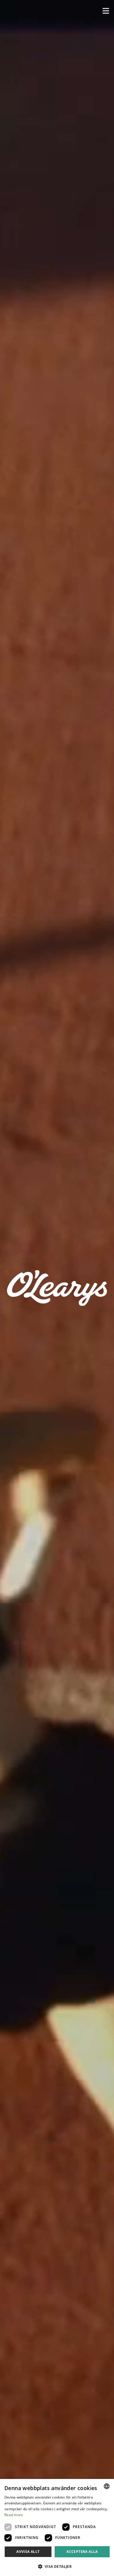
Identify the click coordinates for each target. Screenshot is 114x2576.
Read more (14, 2515)
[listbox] (107, 2486)
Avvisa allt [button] (28, 2552)
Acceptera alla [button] (82, 2552)
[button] (106, 11)
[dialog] (57, 2527)
